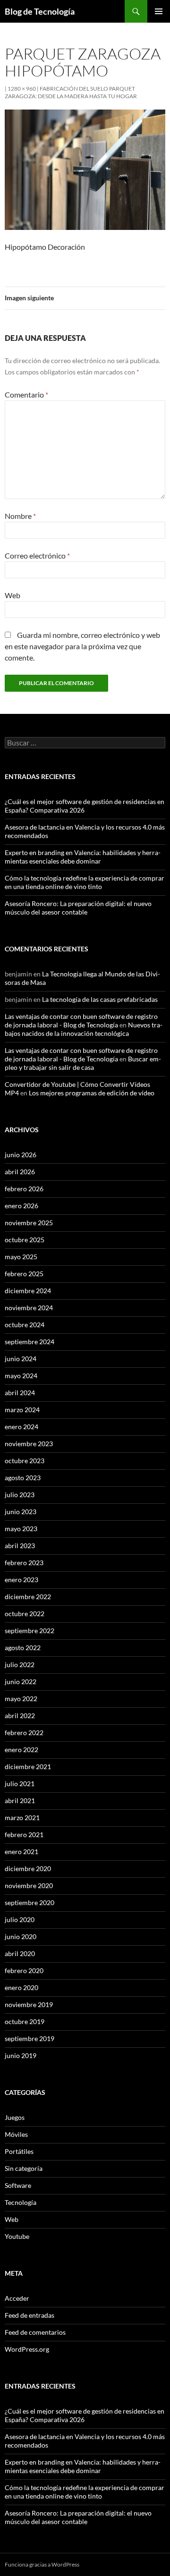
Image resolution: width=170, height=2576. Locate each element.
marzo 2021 (22, 1818)
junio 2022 (21, 1682)
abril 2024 (20, 1393)
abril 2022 (20, 1716)
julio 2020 (20, 1919)
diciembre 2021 (28, 1767)
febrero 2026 (24, 1189)
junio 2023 (21, 1512)
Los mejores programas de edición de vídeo (92, 1093)
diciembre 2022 (28, 1597)
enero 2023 (21, 1580)
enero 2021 (21, 1851)
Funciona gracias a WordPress (42, 2564)
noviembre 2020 (29, 1885)
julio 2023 (20, 1495)
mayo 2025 (21, 1257)
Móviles (16, 2134)
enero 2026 (21, 1206)
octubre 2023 (25, 1461)
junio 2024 (21, 1359)
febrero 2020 (24, 1970)
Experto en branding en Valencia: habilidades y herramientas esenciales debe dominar (83, 857)
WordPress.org (27, 2349)
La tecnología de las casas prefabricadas (100, 999)
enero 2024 (21, 1427)
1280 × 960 (22, 89)
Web (13, 595)
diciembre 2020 (28, 1868)
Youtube (17, 2236)
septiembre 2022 (30, 1631)
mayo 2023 (21, 1529)
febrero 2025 (24, 1274)
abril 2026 (20, 1172)
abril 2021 (20, 1801)
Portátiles (19, 2151)
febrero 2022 (24, 1733)
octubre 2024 (25, 1325)
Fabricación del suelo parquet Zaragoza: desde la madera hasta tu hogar (71, 92)
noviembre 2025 (29, 1223)
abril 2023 (20, 1546)
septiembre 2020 (30, 1902)
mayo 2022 (21, 1699)
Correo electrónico (37, 555)
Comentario (26, 394)
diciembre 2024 (28, 1291)
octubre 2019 (25, 2021)
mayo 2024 (21, 1376)
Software (18, 2185)
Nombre (20, 516)
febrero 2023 (24, 1563)
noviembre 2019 (29, 2004)
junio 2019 (21, 2055)
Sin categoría (24, 2168)
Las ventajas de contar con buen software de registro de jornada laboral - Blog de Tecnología (81, 1021)
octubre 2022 (25, 1614)
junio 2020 (21, 1936)
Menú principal (159, 11)
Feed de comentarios (35, 2332)
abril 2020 (20, 1953)
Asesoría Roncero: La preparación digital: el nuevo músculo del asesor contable (78, 908)
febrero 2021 (24, 1835)
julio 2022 (20, 1665)
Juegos (15, 2117)
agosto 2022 (23, 1648)
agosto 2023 (23, 1478)
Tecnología (21, 2202)
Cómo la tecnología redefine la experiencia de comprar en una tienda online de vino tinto (85, 882)
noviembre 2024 (29, 1308)
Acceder (17, 2298)
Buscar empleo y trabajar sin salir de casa (83, 1063)
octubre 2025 (25, 1240)
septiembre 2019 (30, 2038)
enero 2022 (21, 1750)
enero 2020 (21, 1987)
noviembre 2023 (29, 1444)
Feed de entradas (30, 2315)
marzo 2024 (22, 1410)
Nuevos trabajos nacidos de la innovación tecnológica (84, 1029)
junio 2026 (21, 1155)
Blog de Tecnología (40, 11)
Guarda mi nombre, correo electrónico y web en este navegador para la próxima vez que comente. (82, 646)
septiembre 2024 (30, 1342)
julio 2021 (20, 1784)
